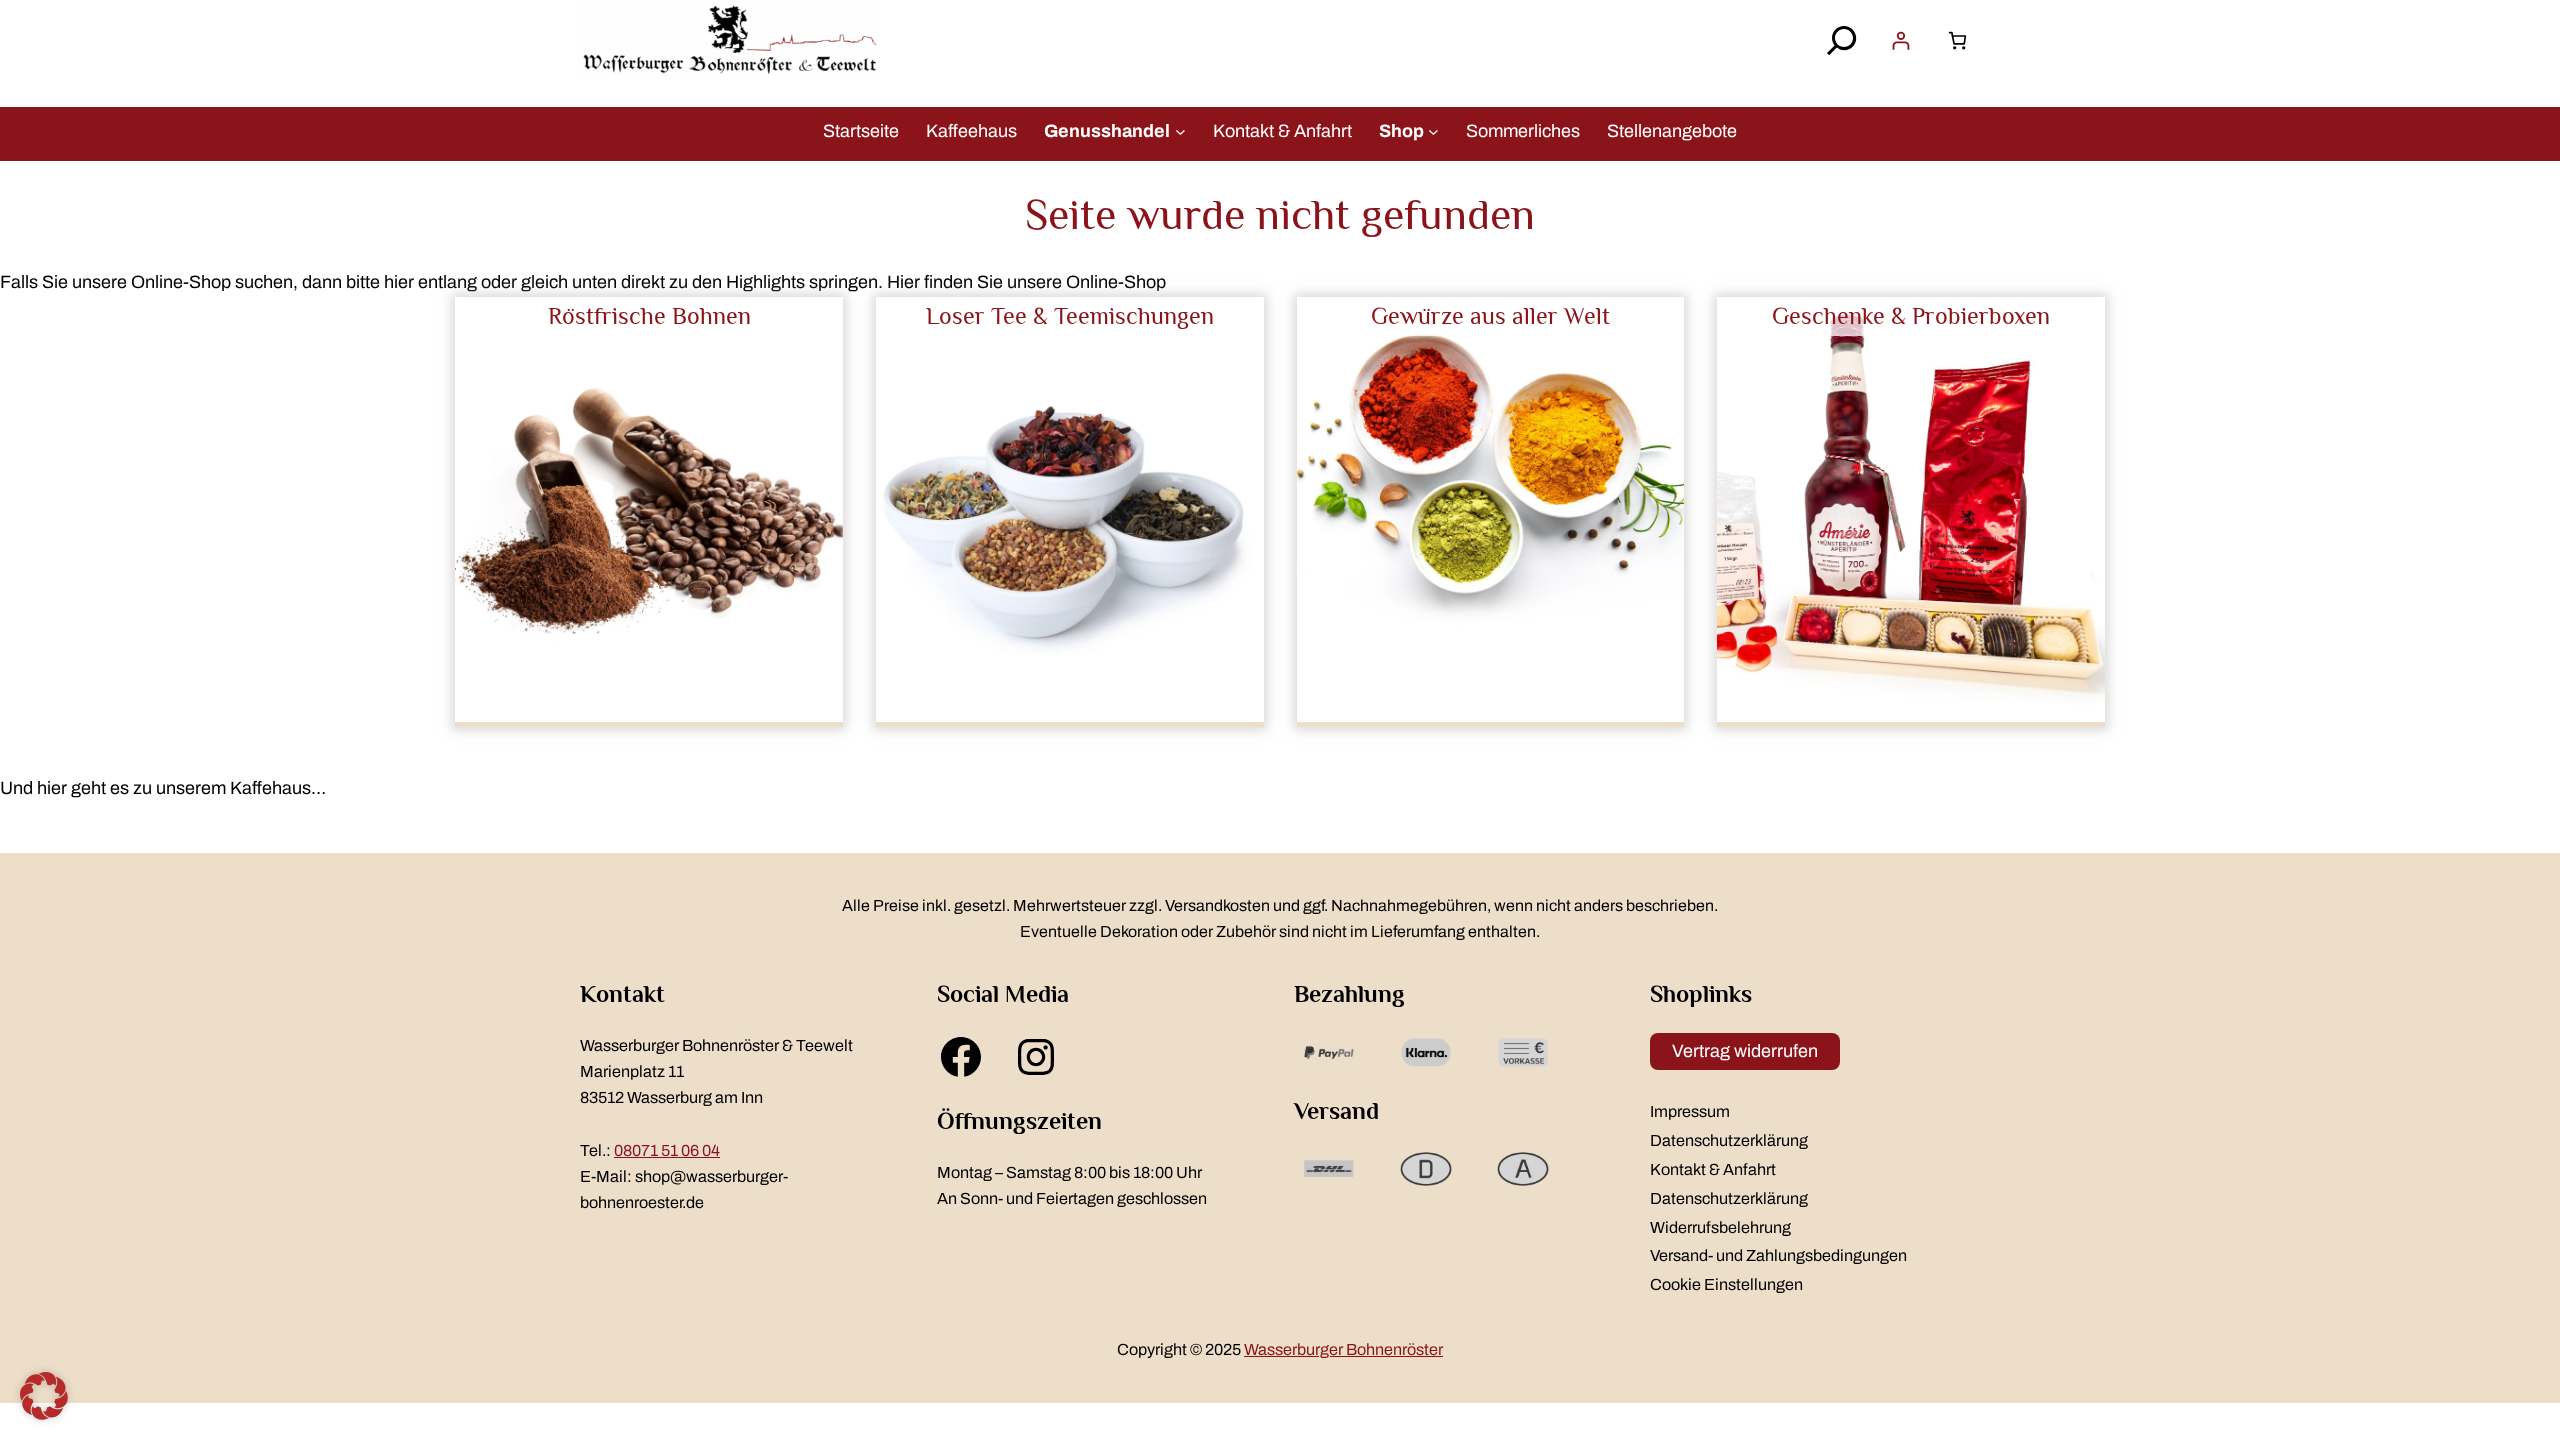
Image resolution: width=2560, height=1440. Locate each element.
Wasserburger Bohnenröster (1343, 1349)
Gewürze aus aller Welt (1490, 315)
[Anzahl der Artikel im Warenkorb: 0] (1957, 40)
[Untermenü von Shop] (1433, 130)
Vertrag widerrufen (1745, 1051)
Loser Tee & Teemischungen (1070, 315)
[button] (44, 1396)
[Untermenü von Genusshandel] (1180, 130)
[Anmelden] (1900, 40)
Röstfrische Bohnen (649, 315)
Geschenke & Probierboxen (1911, 315)
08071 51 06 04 (667, 1150)
